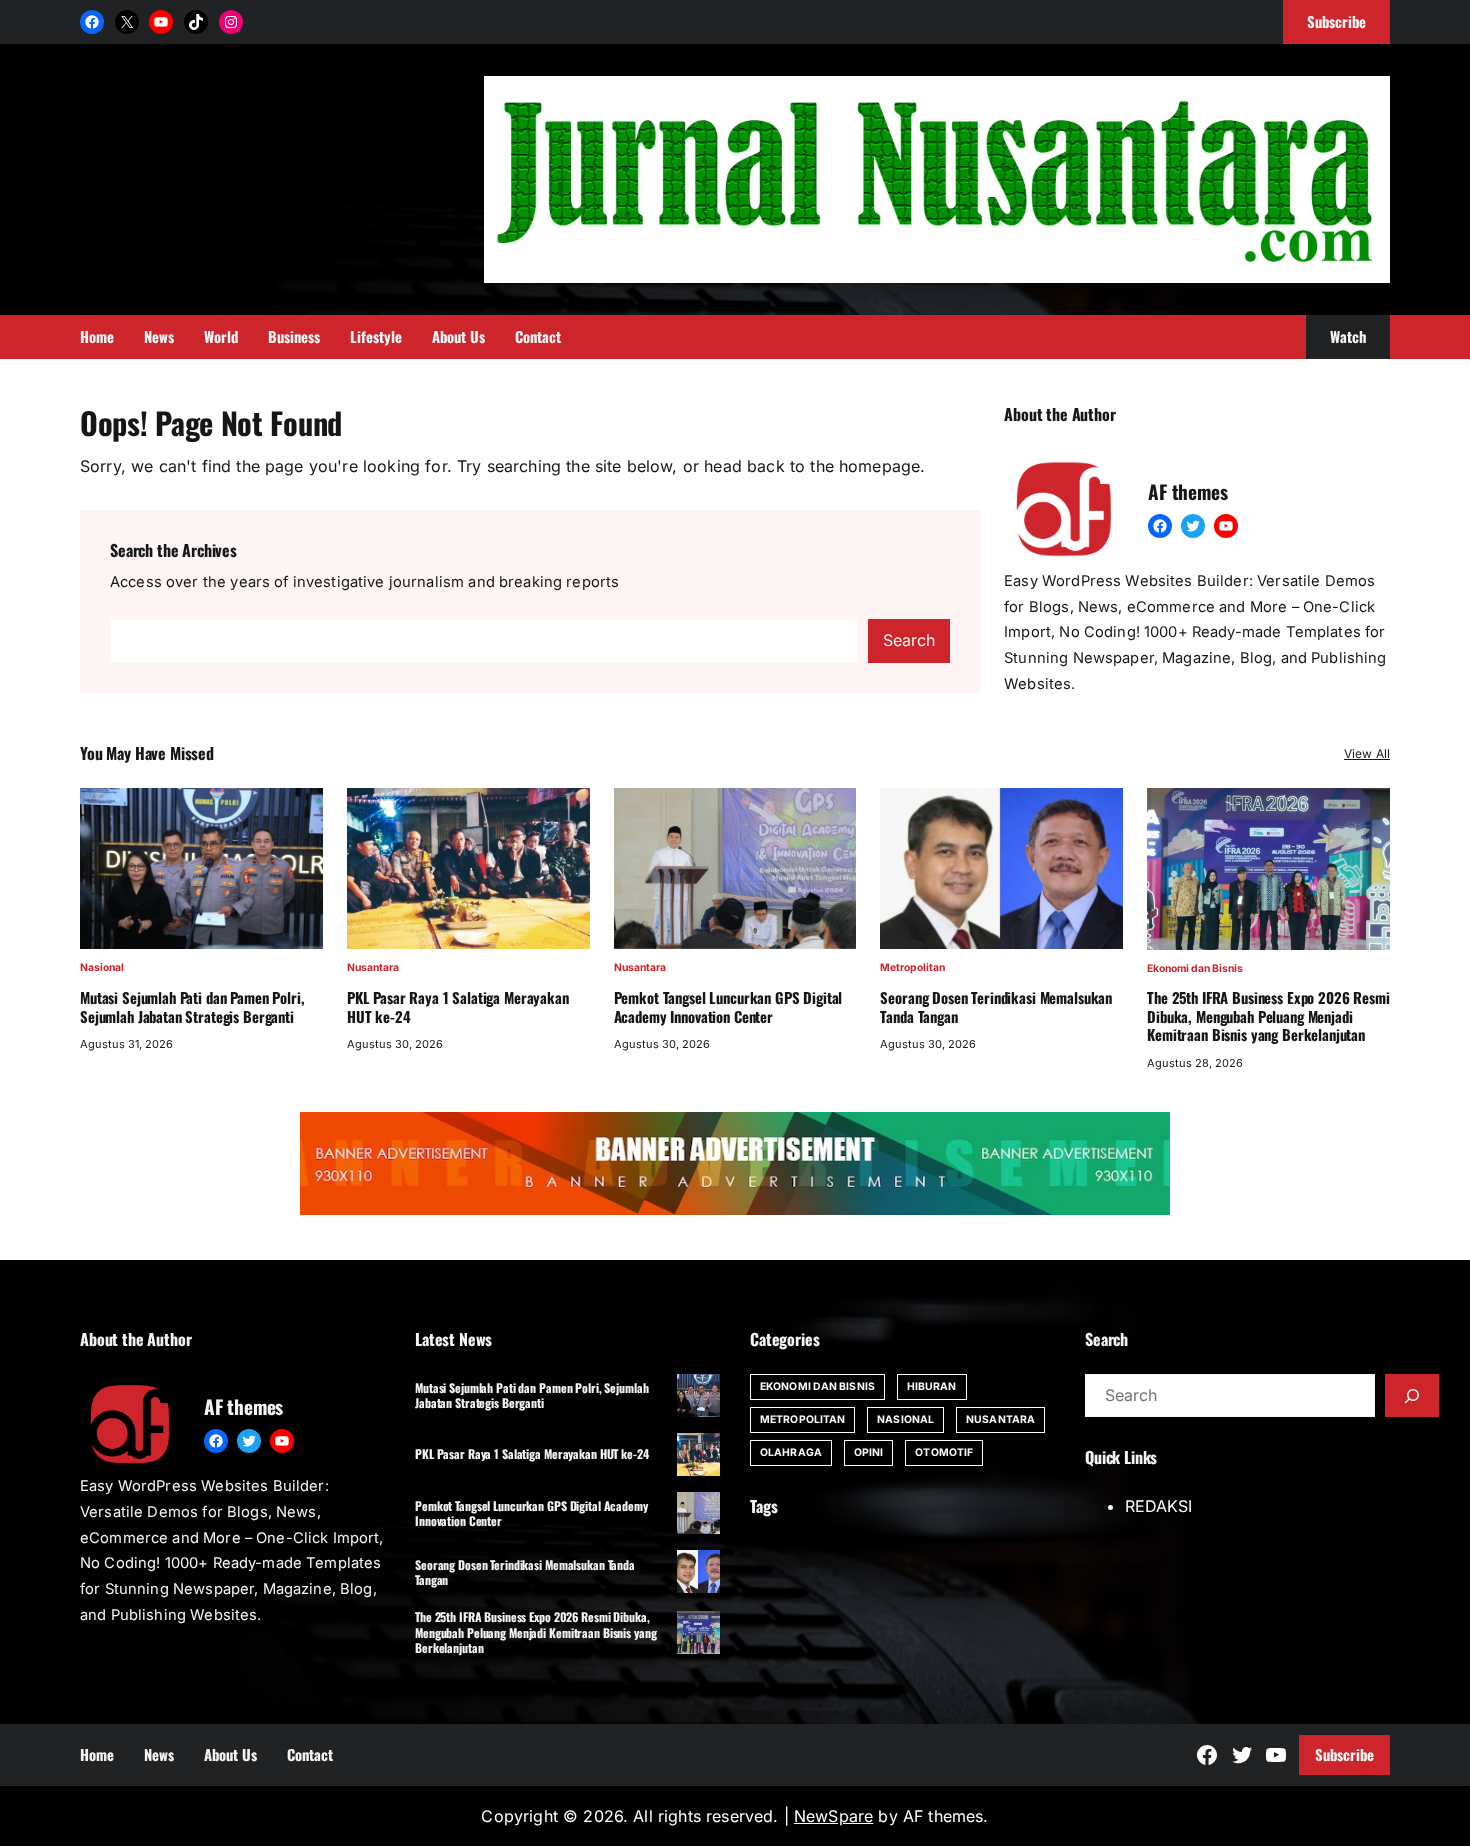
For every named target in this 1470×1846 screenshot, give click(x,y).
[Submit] (1412, 1396)
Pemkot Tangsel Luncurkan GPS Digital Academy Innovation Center (728, 1007)
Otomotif (944, 1452)
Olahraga (791, 1452)
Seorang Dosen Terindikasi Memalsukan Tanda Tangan (996, 1007)
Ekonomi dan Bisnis (1195, 968)
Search (909, 640)
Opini (869, 1452)
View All (1367, 753)
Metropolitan (912, 967)
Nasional (102, 967)
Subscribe (1344, 1754)
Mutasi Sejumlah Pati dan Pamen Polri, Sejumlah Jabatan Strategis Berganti (192, 1007)
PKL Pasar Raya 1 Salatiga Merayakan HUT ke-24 (458, 1007)
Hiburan (932, 1386)
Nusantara (373, 967)
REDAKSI (1158, 1506)
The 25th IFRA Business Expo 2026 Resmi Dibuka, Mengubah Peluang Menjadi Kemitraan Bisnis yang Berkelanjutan (1268, 1016)
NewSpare (833, 1816)
